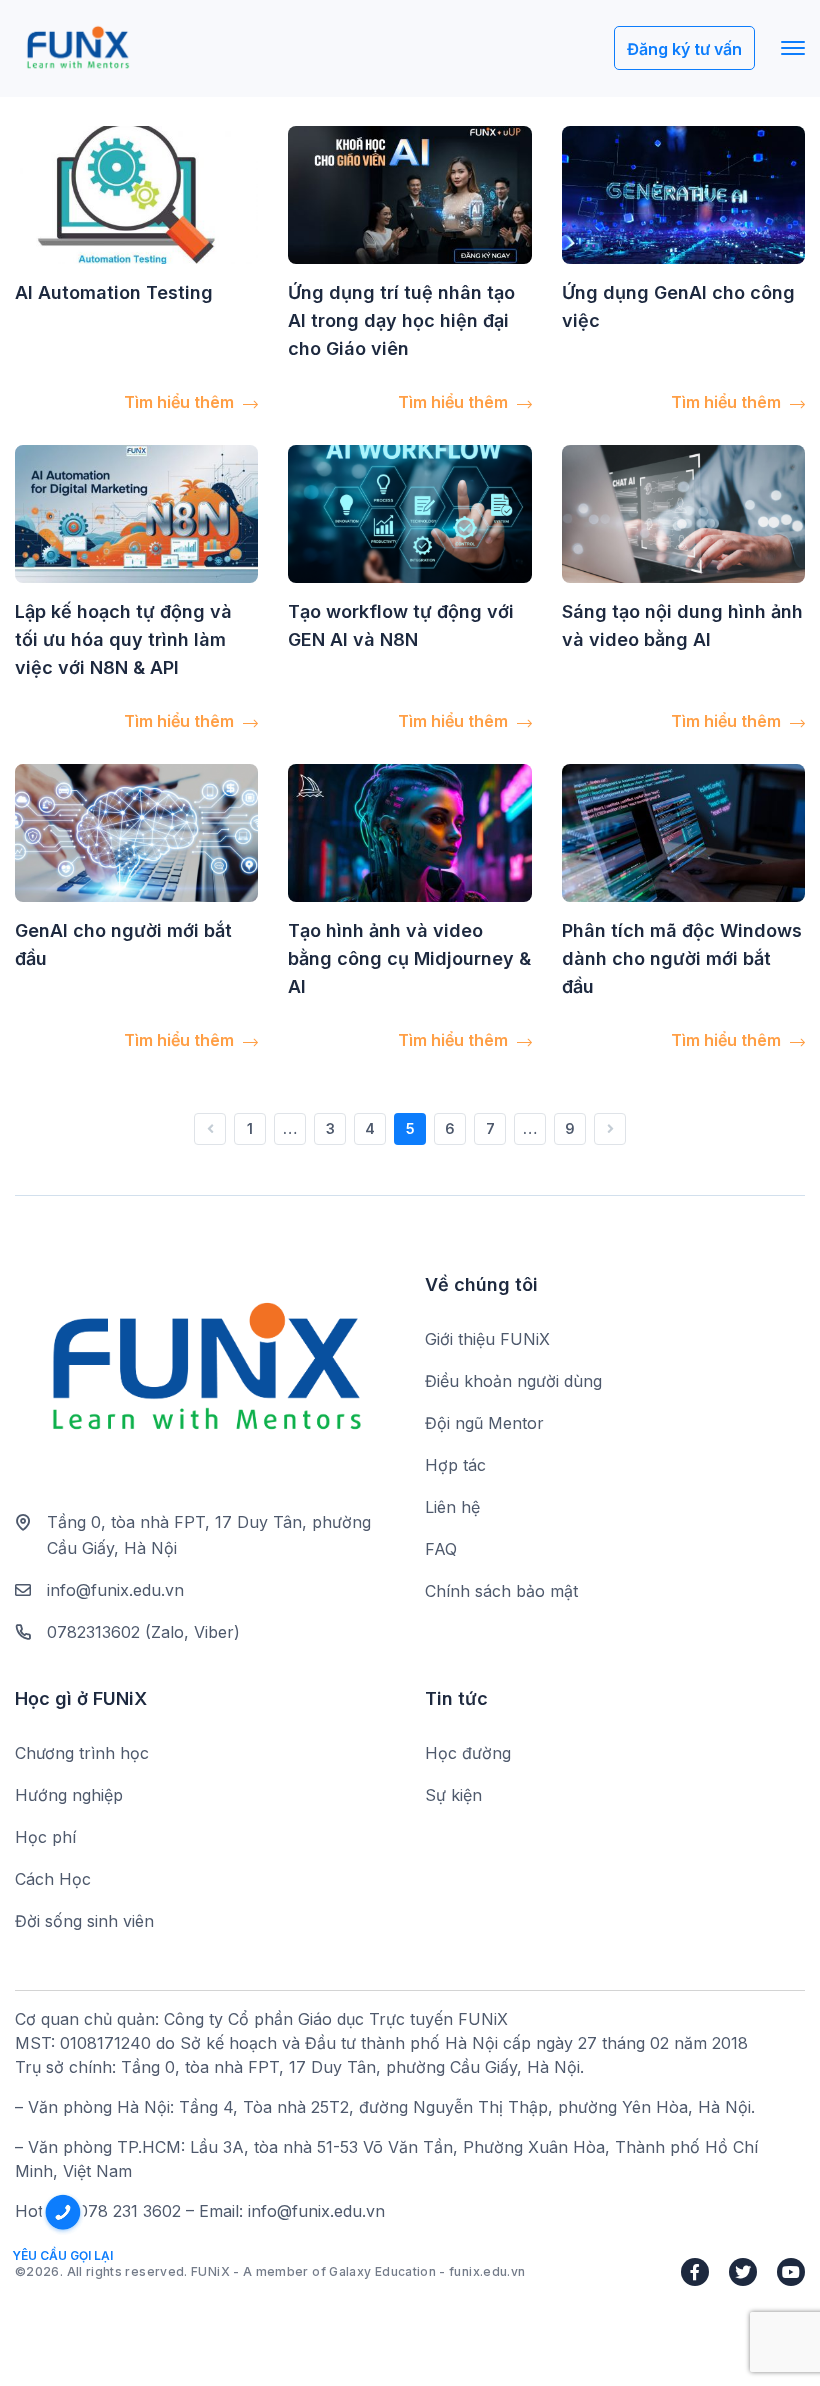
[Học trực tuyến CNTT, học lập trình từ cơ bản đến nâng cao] (77, 48)
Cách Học (53, 1879)
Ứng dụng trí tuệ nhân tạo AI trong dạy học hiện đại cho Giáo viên (401, 320)
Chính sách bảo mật (501, 1591)
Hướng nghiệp (69, 1795)
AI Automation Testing (114, 292)
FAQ (441, 1549)
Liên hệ (452, 1507)
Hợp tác (455, 1465)
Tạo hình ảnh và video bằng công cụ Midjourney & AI (409, 958)
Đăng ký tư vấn (684, 49)
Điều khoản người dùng (513, 1381)
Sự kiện (453, 1795)
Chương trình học (82, 1753)
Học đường (468, 1753)
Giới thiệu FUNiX (487, 1339)
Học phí (45, 1837)
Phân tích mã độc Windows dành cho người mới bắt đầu (682, 958)
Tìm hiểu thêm (181, 402)
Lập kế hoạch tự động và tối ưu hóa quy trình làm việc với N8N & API (123, 639)
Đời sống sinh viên (84, 1921)
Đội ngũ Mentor (484, 1423)
